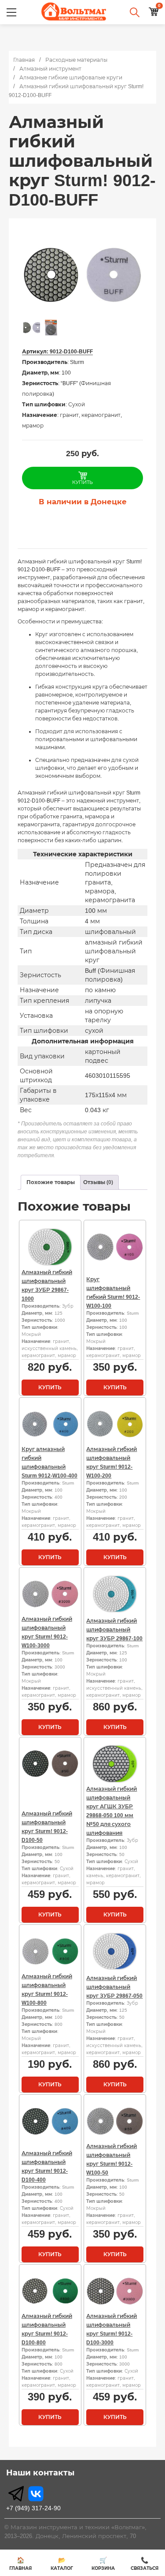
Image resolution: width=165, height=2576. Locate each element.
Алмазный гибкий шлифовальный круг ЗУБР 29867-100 (114, 1630)
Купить (50, 1387)
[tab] (51, 1182)
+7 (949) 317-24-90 (33, 2508)
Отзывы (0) (98, 1182)
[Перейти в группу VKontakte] (36, 2494)
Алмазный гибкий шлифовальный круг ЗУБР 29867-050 (114, 1987)
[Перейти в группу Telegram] (16, 2494)
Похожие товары (51, 1182)
